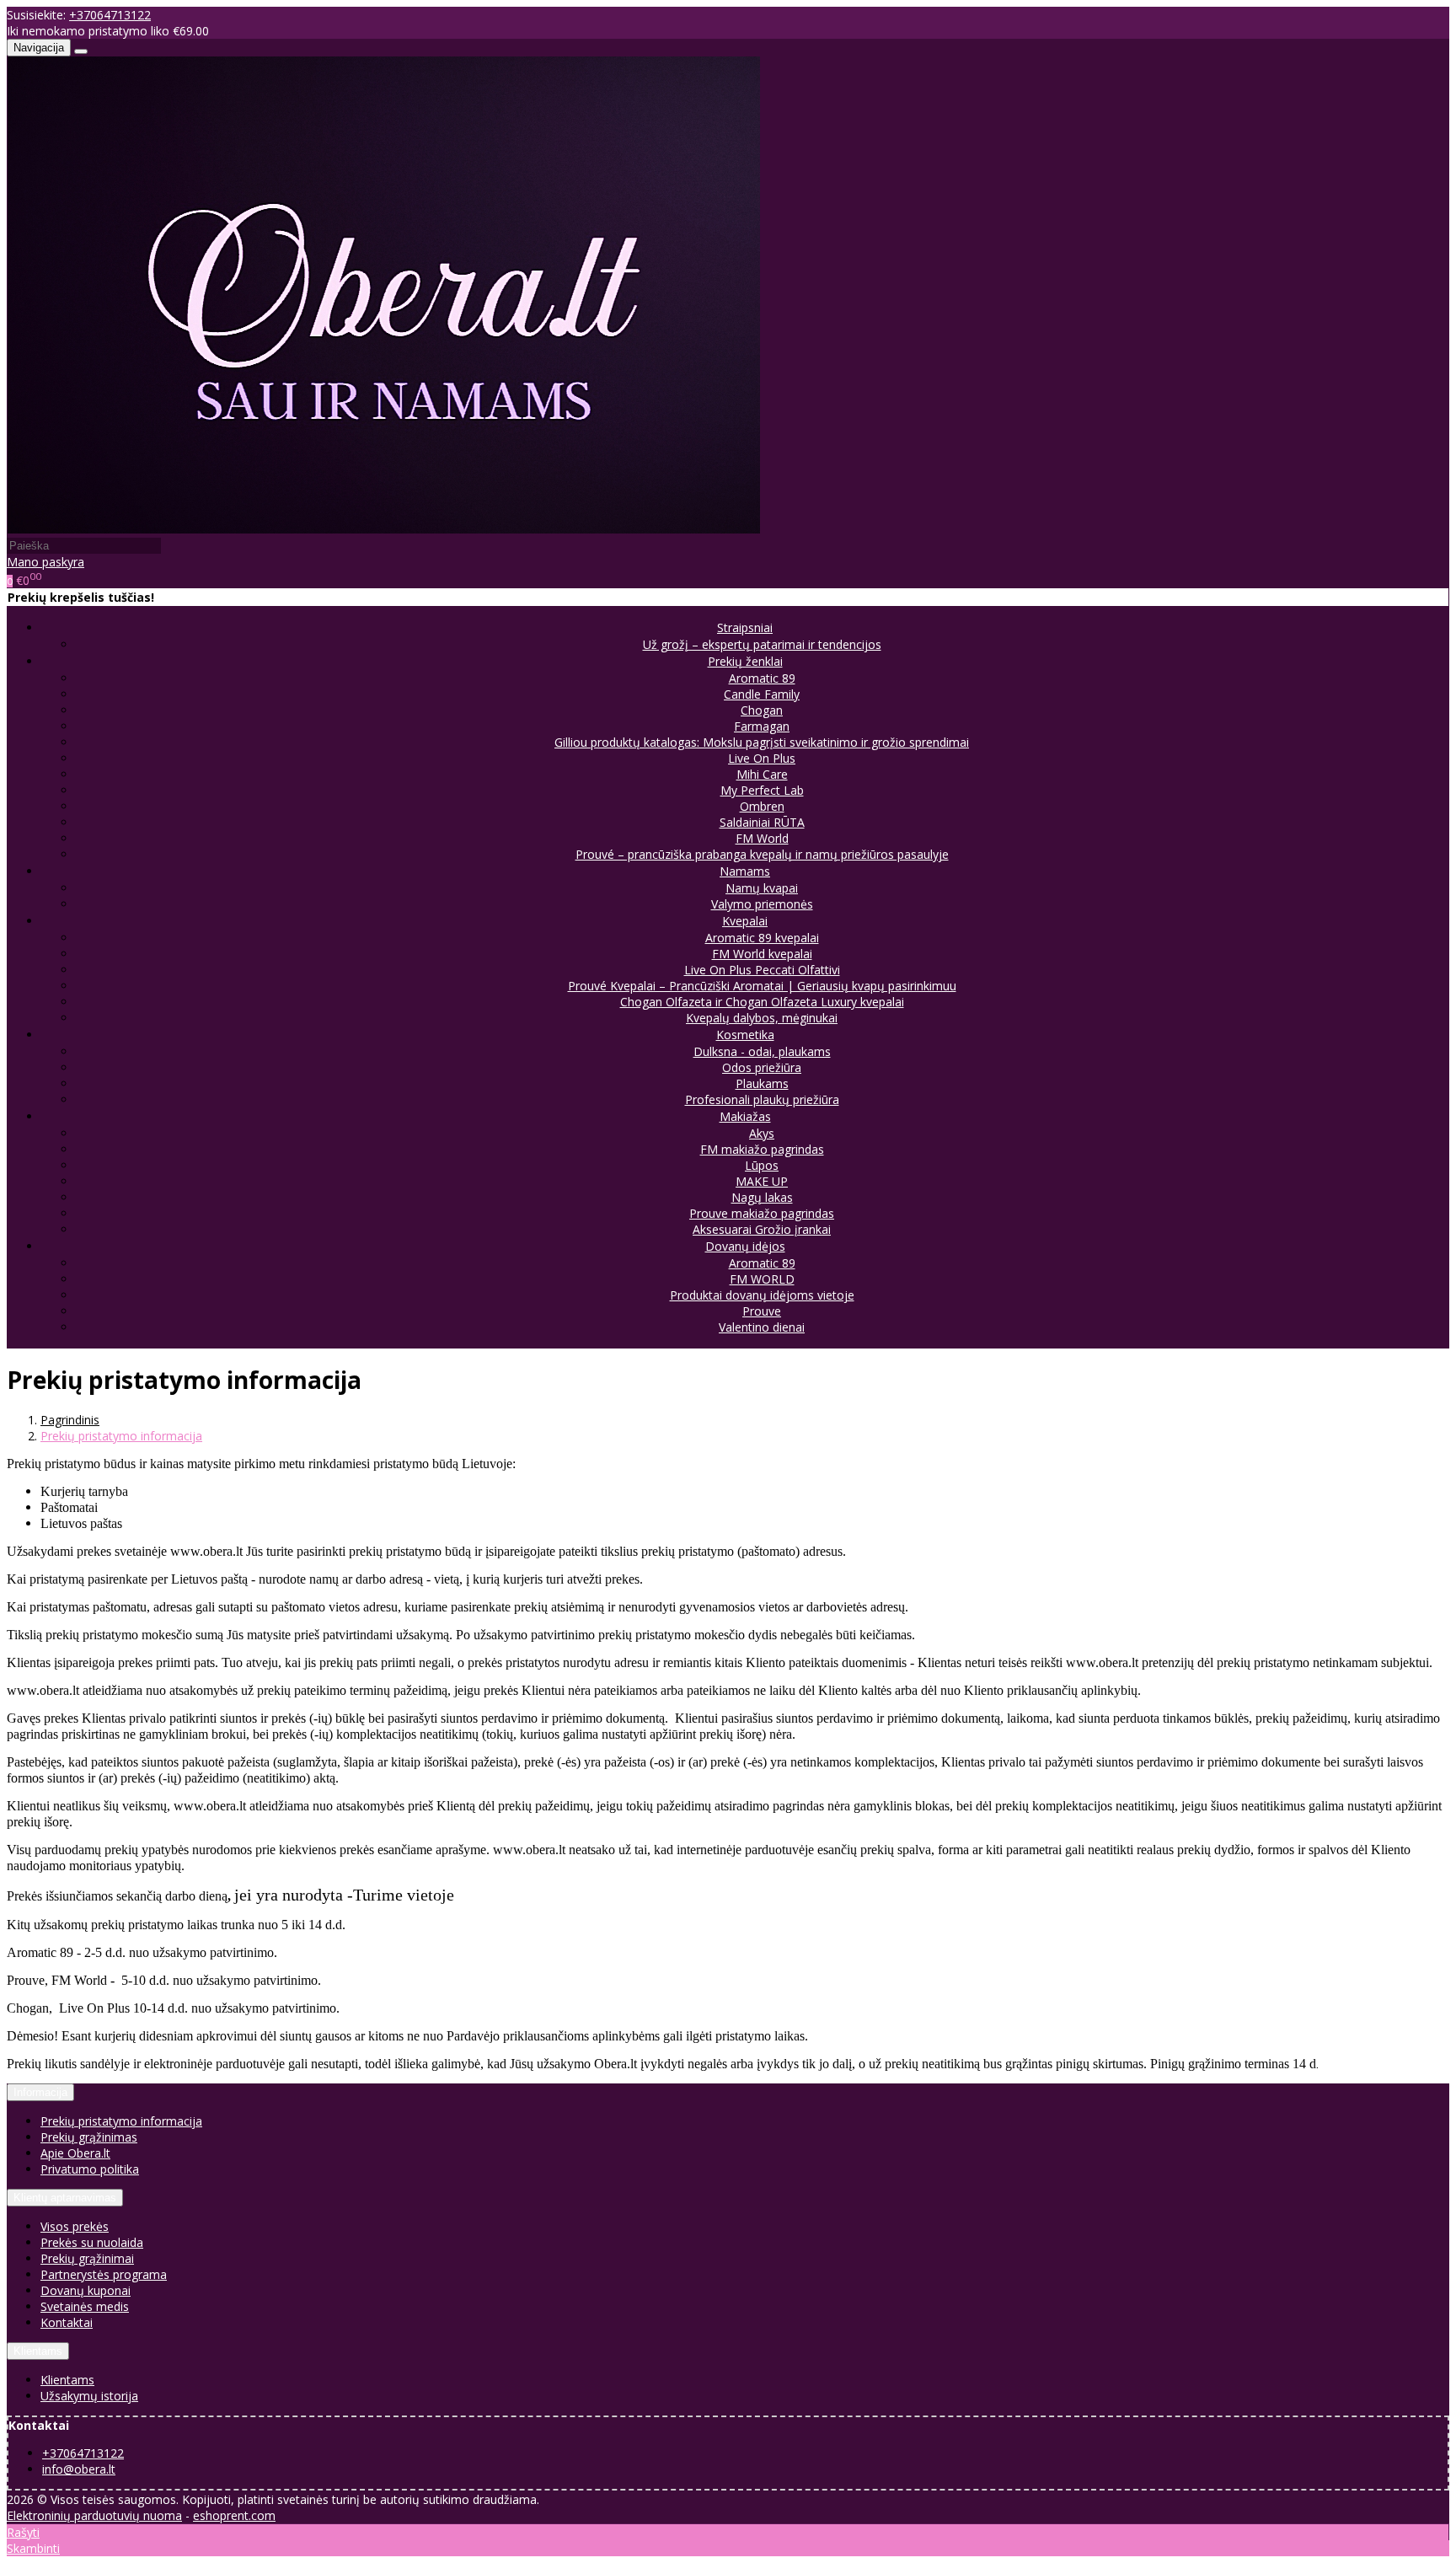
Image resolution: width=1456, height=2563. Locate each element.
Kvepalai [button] (745, 921)
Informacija (40, 2092)
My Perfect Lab (762, 790)
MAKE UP (762, 1181)
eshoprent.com (234, 2515)
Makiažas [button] (745, 1116)
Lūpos (762, 1165)
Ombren (762, 806)
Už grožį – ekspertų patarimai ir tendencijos (762, 644)
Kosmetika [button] (745, 1035)
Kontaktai (67, 2322)
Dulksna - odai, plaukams (762, 1051)
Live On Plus (762, 758)
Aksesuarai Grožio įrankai (762, 1229)
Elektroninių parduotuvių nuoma (94, 2515)
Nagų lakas (762, 1197)
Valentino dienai (762, 1327)
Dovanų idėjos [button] (745, 1246)
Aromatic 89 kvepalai (762, 938)
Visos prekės (75, 2226)
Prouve (762, 1311)
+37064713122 (110, 15)
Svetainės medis (85, 2306)
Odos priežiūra (762, 1067)
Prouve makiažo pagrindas (762, 1213)
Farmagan (762, 726)
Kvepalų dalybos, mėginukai (762, 1018)
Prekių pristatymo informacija (121, 2121)
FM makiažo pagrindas (762, 1149)
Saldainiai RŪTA (762, 822)
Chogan (762, 710)
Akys (762, 1133)
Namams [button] (745, 871)
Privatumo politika (90, 2169)
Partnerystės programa (104, 2274)
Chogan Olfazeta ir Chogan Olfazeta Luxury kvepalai (762, 1002)
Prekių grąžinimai (87, 2258)
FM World (762, 838)
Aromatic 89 (762, 678)
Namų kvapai (762, 888)
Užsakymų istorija (89, 2396)
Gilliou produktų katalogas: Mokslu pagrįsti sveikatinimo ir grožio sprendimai (762, 742)
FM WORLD (762, 1279)
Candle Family (762, 694)
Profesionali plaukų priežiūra (762, 1099)
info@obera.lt (79, 2469)
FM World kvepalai (762, 954)
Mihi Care (762, 774)
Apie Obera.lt (75, 2153)
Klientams (38, 2351)
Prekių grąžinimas (89, 2137)
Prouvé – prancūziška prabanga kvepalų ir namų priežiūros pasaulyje (762, 854)
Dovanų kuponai (86, 2290)
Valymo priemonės (762, 904)
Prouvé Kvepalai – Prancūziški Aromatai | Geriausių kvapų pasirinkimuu (762, 986)
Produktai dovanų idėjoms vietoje (762, 1295)
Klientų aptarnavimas (65, 2198)
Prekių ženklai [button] (745, 661)
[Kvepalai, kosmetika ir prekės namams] (384, 529)
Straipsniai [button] (745, 627)
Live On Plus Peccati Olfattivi (762, 970)
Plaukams (762, 1083)
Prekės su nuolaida (92, 2242)
